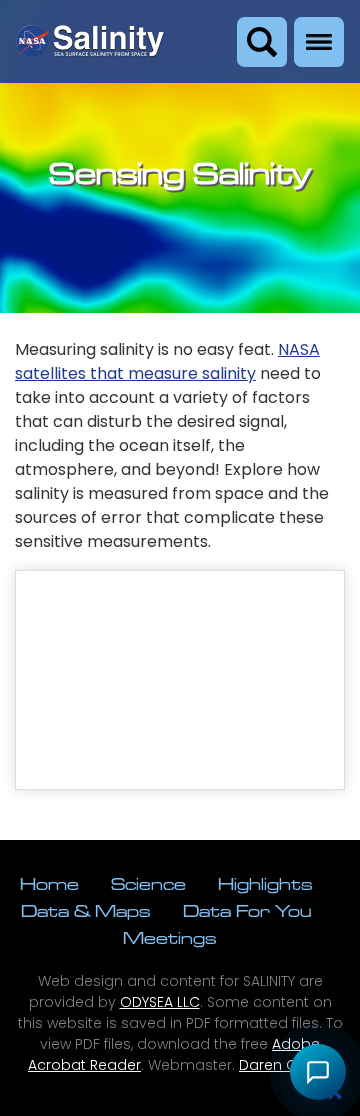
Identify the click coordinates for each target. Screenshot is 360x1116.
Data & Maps (86, 910)
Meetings (170, 937)
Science (148, 883)
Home (49, 883)
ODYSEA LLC (160, 1002)
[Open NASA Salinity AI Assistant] (318, 1072)
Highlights (265, 883)
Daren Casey (285, 1065)
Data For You (247, 910)
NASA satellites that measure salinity (167, 361)
